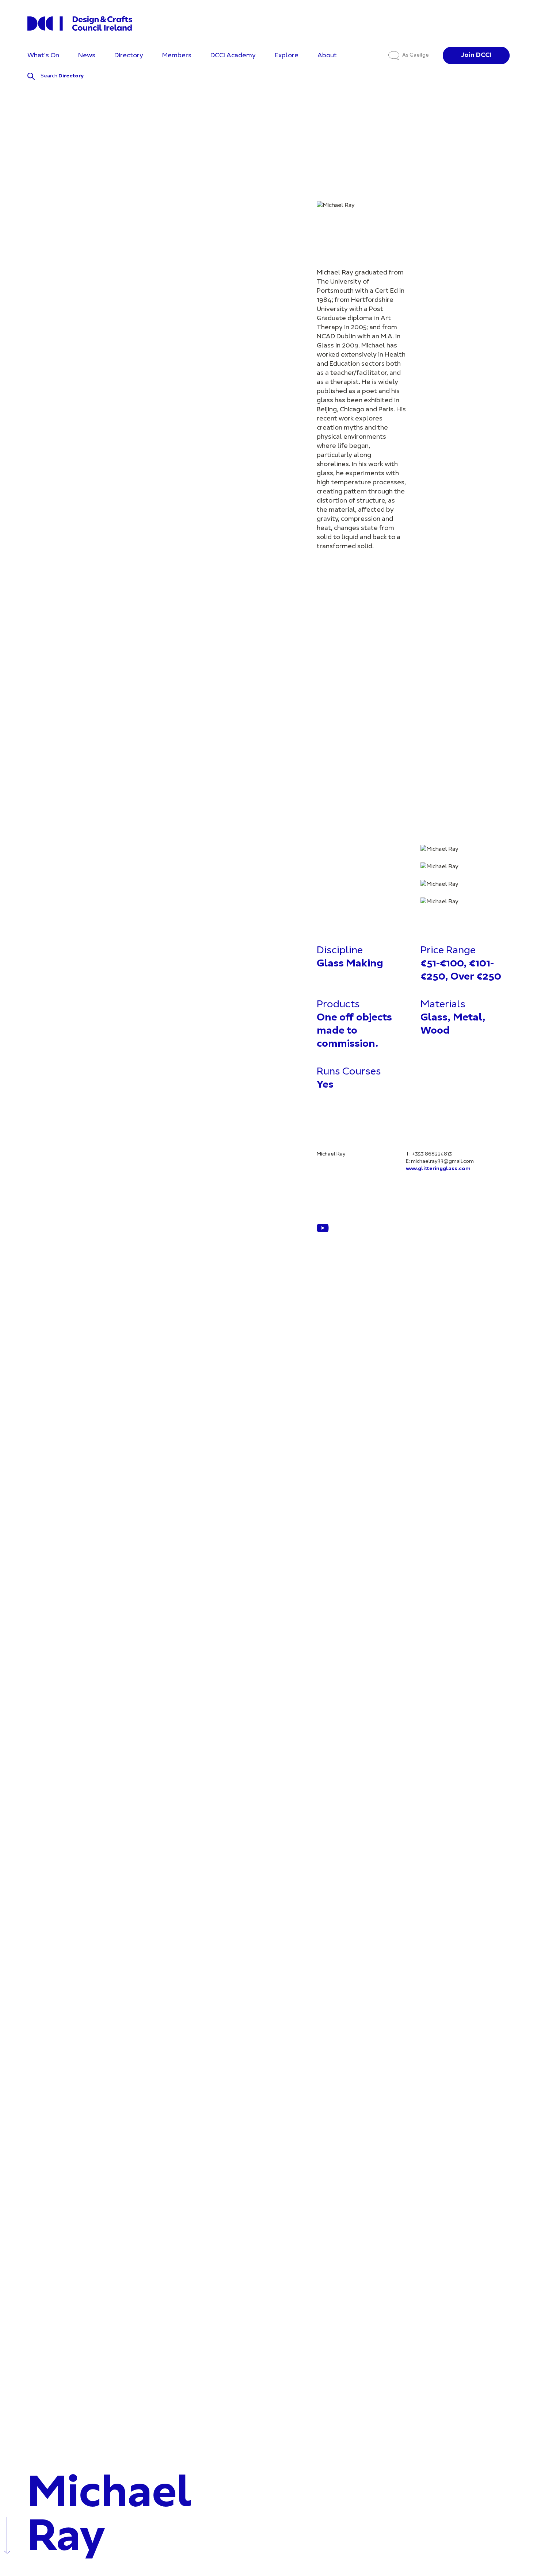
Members (177, 56)
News (87, 56)
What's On (43, 56)
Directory (129, 56)
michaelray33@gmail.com (442, 1162)
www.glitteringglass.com (438, 1169)
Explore (287, 56)
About (327, 56)
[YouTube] (323, 1228)
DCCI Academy (233, 56)
